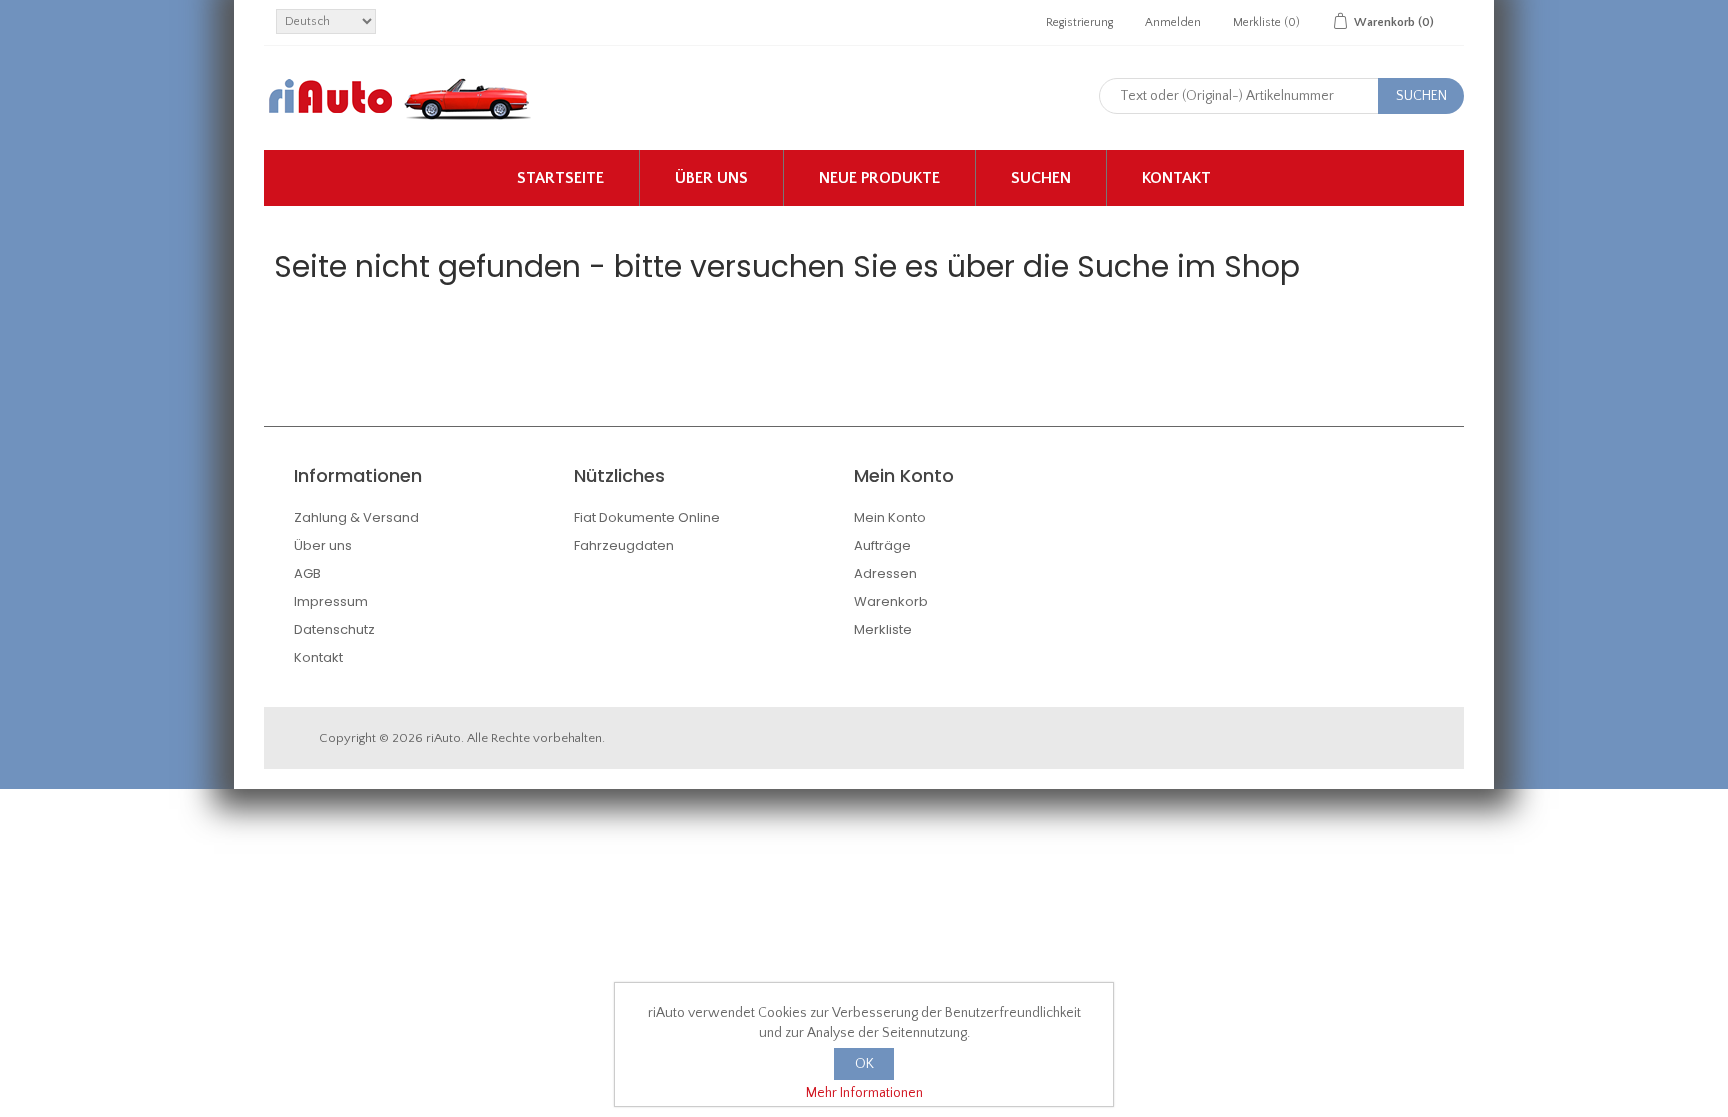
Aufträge (882, 545)
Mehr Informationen (864, 1093)
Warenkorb (891, 601)
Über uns (711, 178)
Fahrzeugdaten (624, 545)
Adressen (885, 573)
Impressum (331, 601)
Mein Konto (890, 517)
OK (864, 1064)
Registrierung (1079, 22)
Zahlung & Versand (356, 517)
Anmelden (1173, 22)
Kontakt (1176, 178)
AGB (307, 573)
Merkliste (883, 629)
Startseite (560, 178)
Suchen (1041, 178)
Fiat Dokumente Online (647, 517)
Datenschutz (334, 629)
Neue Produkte (879, 178)
